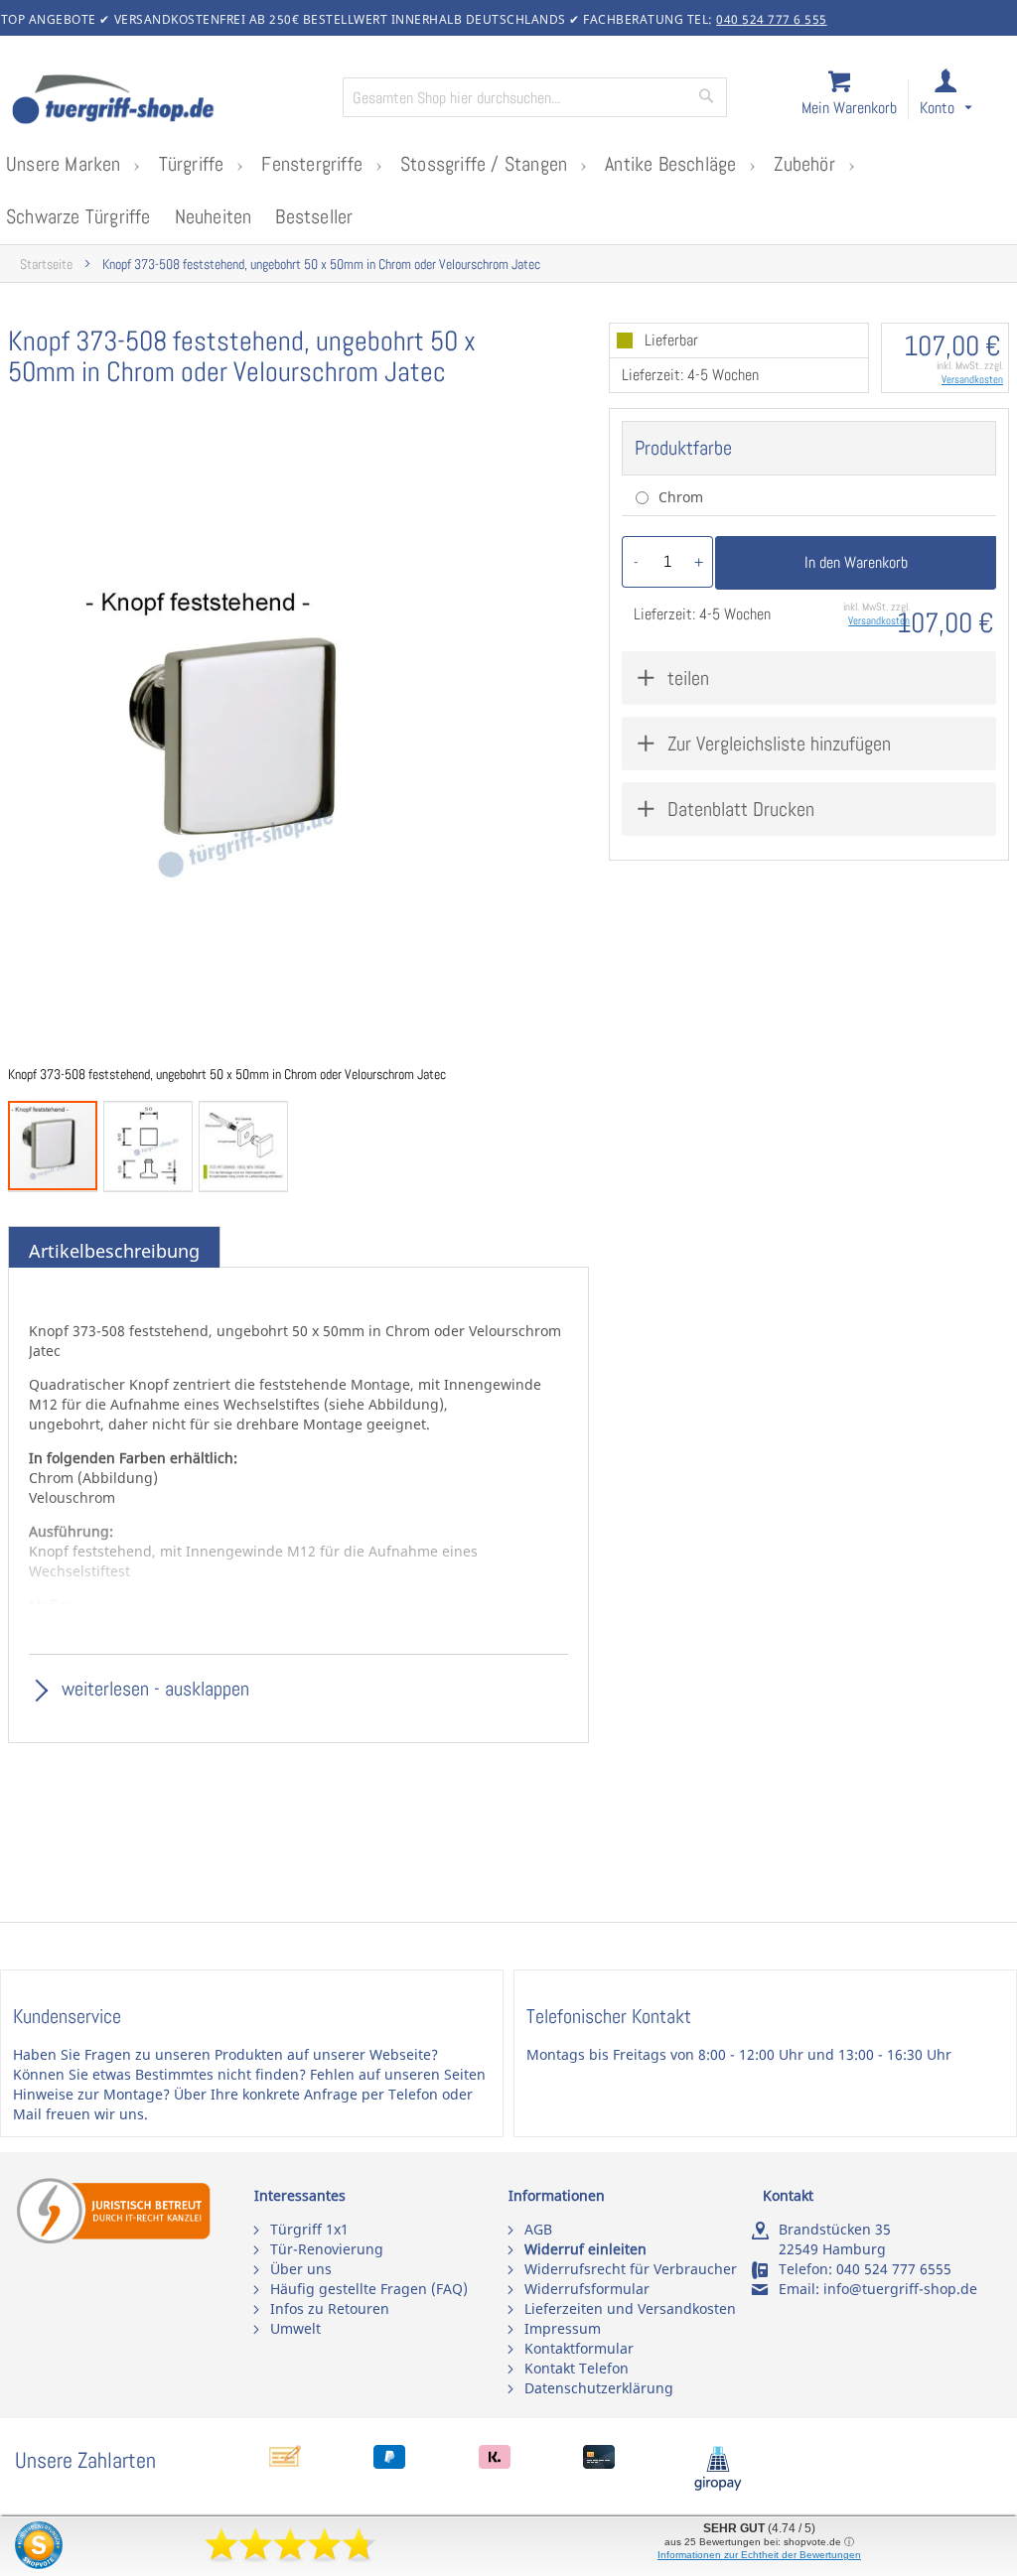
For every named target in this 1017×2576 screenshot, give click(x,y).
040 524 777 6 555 (772, 19)
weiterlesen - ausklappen (153, 1689)
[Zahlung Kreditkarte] (599, 2463)
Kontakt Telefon (577, 2368)
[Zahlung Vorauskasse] (285, 2463)
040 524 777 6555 (894, 2269)
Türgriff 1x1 (309, 2229)
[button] (964, 101)
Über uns (301, 2269)
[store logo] (169, 101)
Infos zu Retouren (330, 2308)
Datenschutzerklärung (599, 2388)
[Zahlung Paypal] (389, 2463)
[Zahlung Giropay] (718, 2486)
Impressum (563, 2328)
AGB (538, 2229)
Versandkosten (972, 379)
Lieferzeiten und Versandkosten (630, 2308)
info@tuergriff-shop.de (900, 2289)
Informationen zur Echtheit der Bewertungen (759, 2555)
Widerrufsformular (587, 2289)
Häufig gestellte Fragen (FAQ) (369, 2289)
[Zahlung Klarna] (495, 2463)
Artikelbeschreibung (114, 1251)
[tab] (114, 1252)
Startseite (46, 265)
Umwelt (295, 2328)
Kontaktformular (579, 2348)
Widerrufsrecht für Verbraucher (631, 2269)
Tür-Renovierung (327, 2249)
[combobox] (535, 97)
